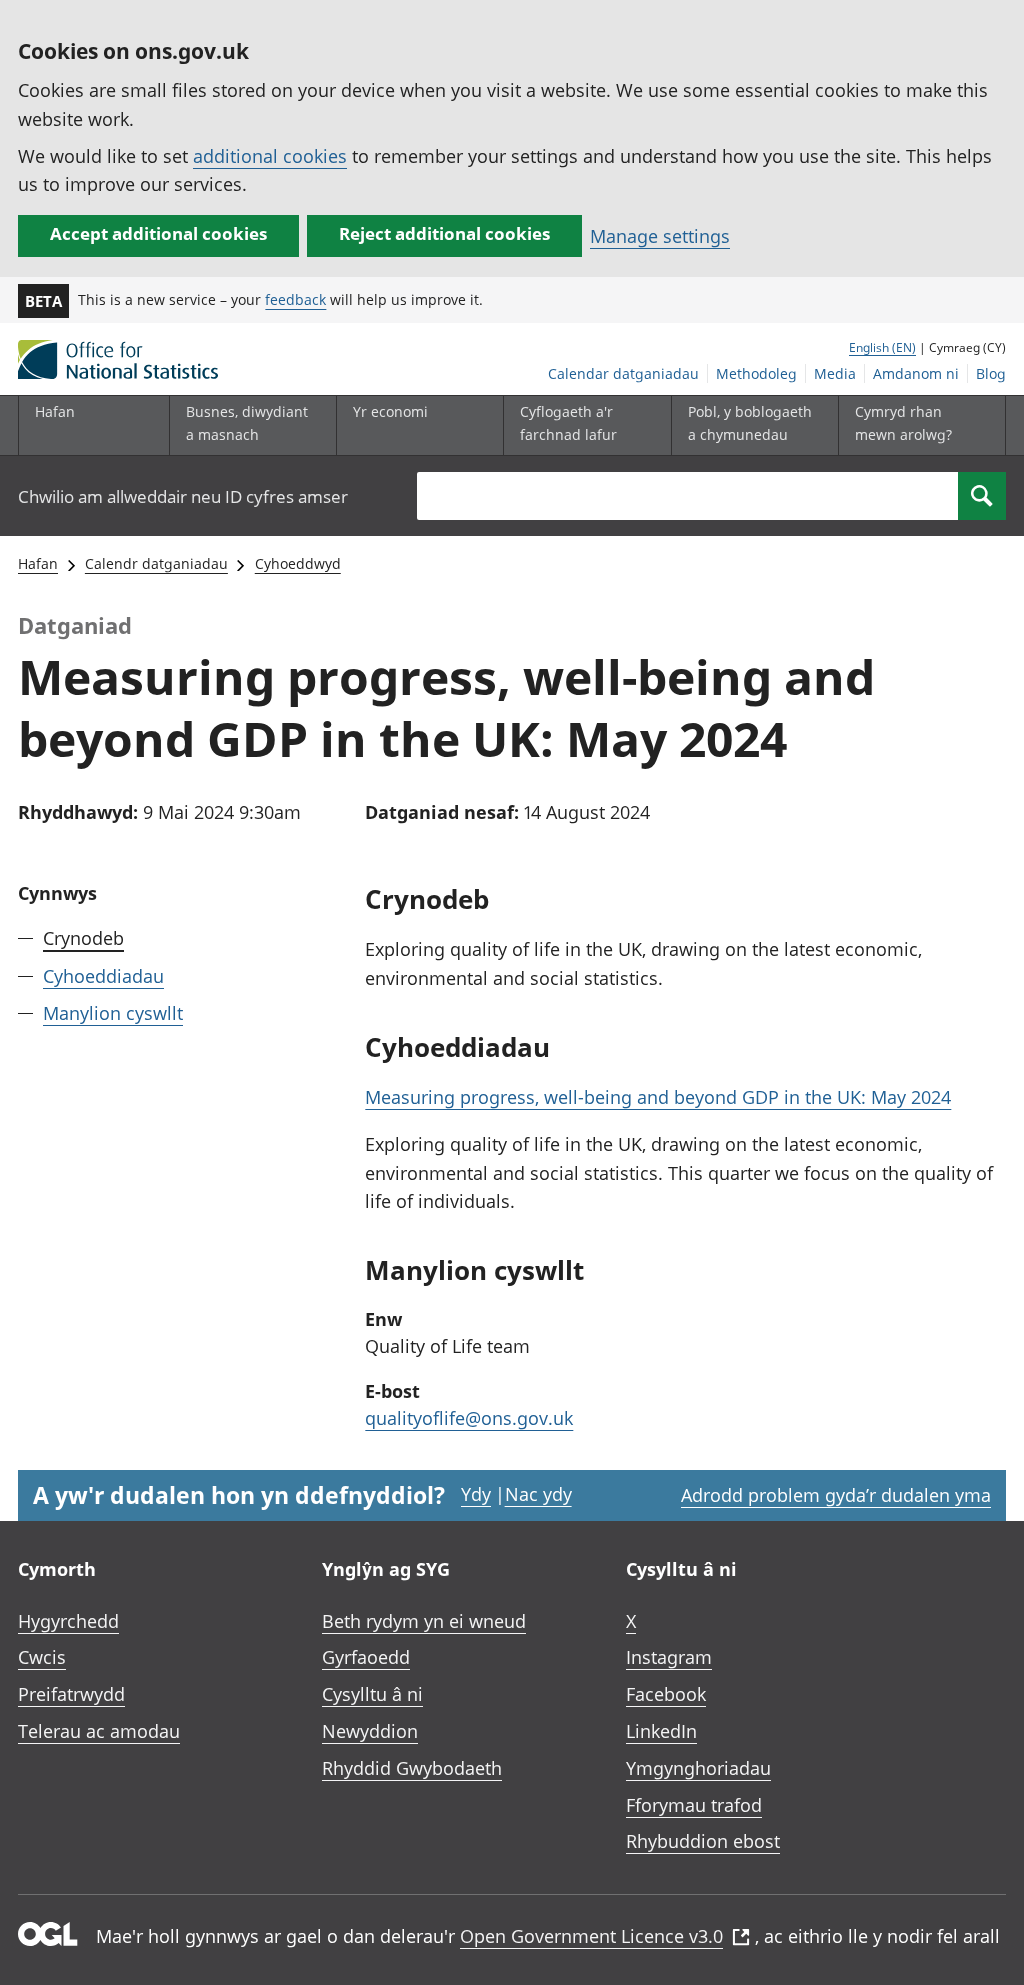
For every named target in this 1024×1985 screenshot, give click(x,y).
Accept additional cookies (158, 233)
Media (835, 373)
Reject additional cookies (444, 233)
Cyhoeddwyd (298, 563)
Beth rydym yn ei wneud (424, 1621)
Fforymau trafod (694, 1805)
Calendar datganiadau (623, 373)
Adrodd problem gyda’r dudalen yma (836, 1495)
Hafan (55, 411)
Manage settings (660, 236)
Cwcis (42, 1657)
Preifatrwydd (71, 1694)
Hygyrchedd (68, 1621)
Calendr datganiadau (156, 563)
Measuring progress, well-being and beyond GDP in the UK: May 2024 (658, 1097)
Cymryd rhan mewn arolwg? (903, 422)
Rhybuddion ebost (703, 1841)
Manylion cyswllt (113, 1013)
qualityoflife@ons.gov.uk (469, 1418)
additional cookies (270, 156)
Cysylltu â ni (372, 1694)
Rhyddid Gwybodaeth (412, 1768)
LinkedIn (661, 1731)
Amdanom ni (916, 373)
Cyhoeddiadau (103, 976)
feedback (295, 299)
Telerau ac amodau (99, 1731)
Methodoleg (756, 373)
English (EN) (882, 347)
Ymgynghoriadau (698, 1768)
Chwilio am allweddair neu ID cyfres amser (183, 496)
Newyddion (370, 1731)
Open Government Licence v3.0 (591, 1936)
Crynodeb (83, 938)
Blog (991, 373)
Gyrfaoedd (366, 1657)
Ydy (476, 1494)
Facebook (666, 1694)
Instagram (669, 1657)
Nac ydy (538, 1494)
